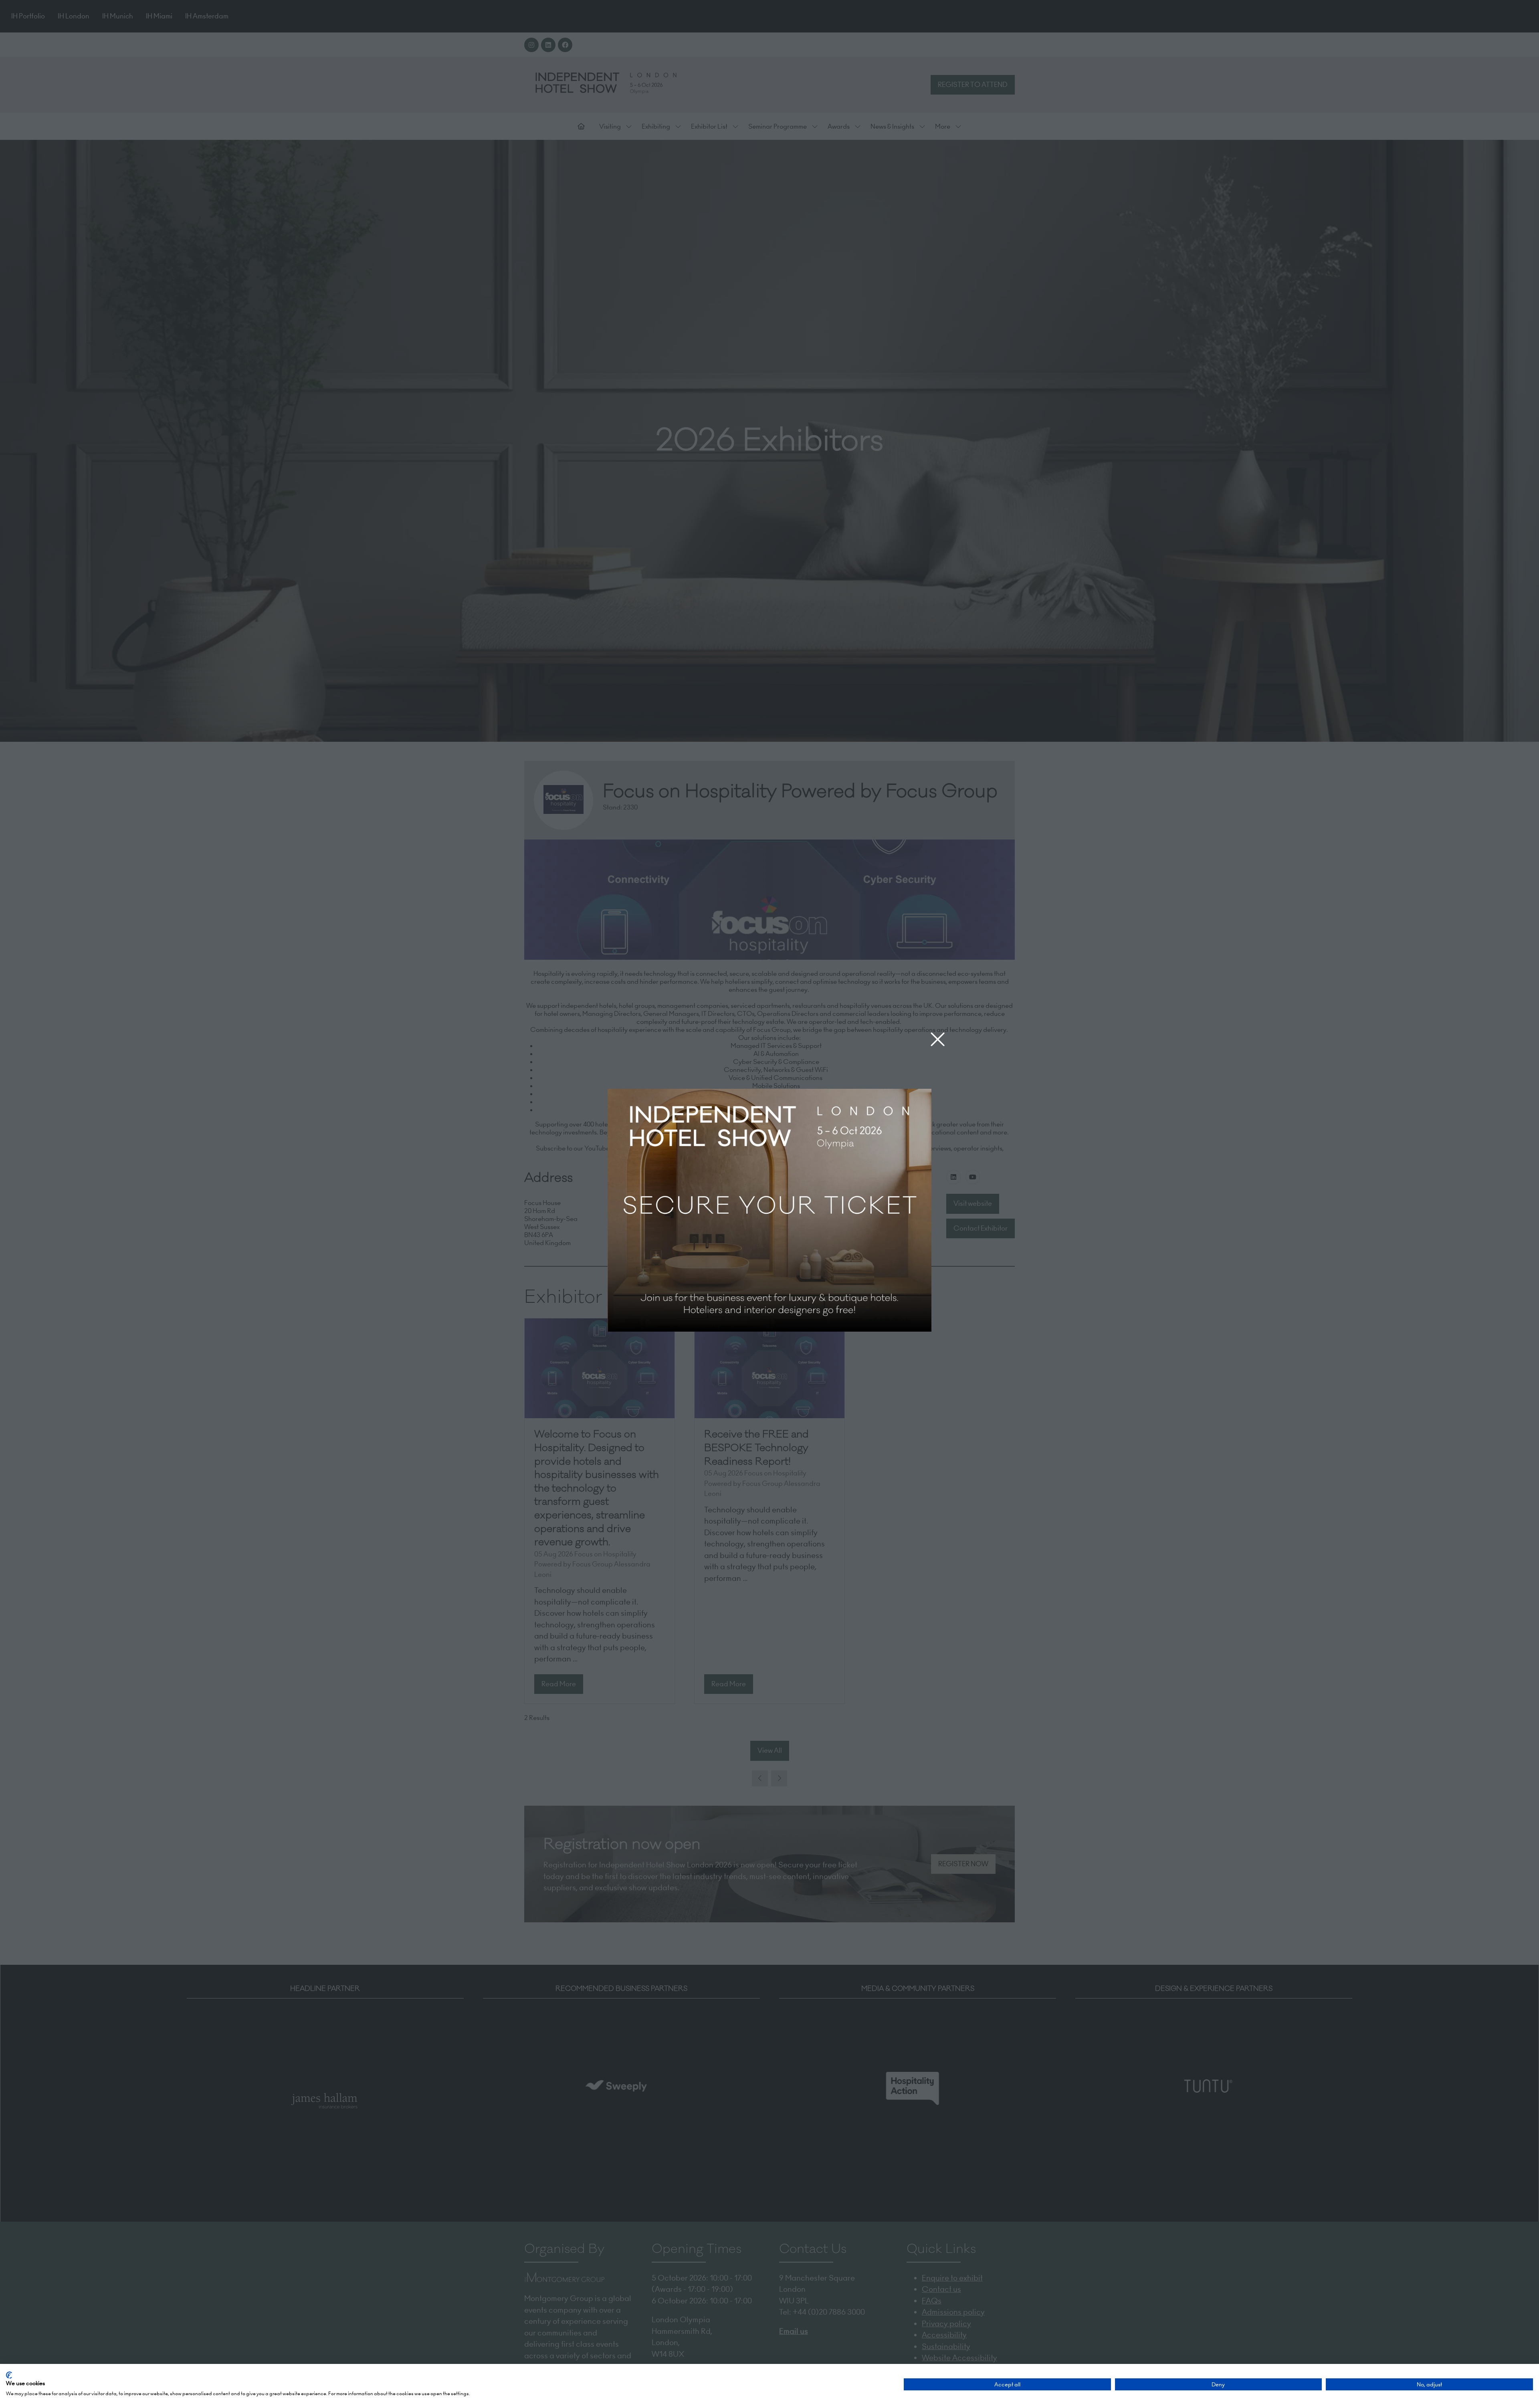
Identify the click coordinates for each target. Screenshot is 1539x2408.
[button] (938, 1040)
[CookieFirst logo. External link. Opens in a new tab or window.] (9, 2375)
